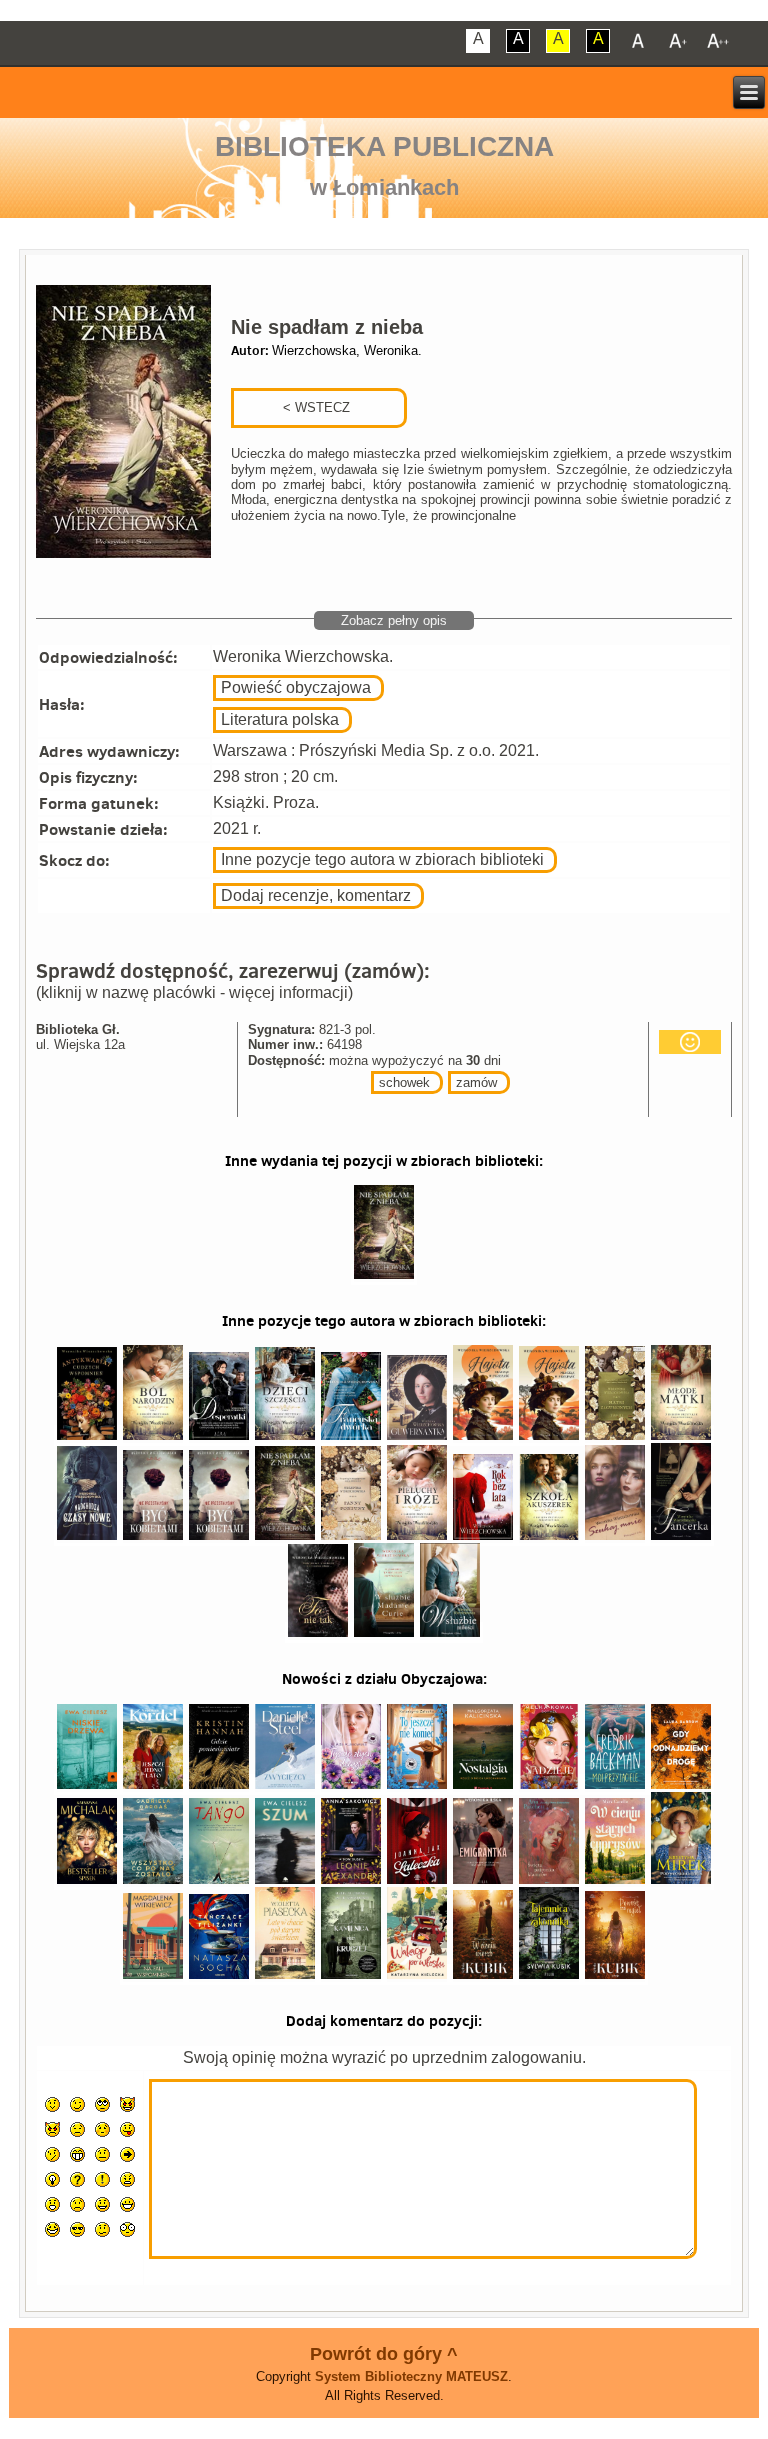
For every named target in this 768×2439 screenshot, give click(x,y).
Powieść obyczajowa (296, 687)
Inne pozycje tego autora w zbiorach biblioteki (382, 859)
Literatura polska (280, 719)
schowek (404, 1082)
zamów (476, 1082)
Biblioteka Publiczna (384, 146)
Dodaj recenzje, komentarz (316, 895)
